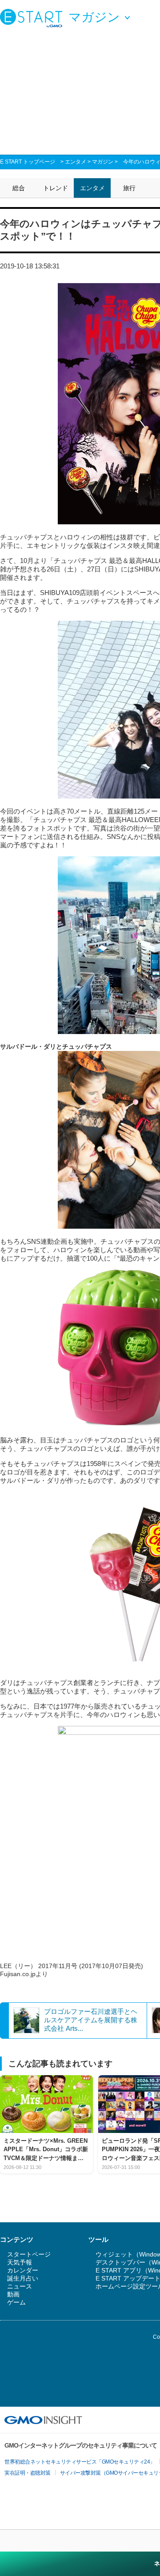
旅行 (129, 188)
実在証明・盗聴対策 (28, 2473)
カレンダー (23, 2270)
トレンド (56, 188)
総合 (19, 188)
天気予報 (20, 2262)
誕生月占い (23, 2278)
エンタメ (76, 162)
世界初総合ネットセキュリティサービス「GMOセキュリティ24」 (80, 2462)
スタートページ (29, 2254)
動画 (13, 2294)
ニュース (20, 2286)
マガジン (103, 162)
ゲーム (16, 2302)
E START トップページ (28, 162)
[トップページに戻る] (33, 18)
